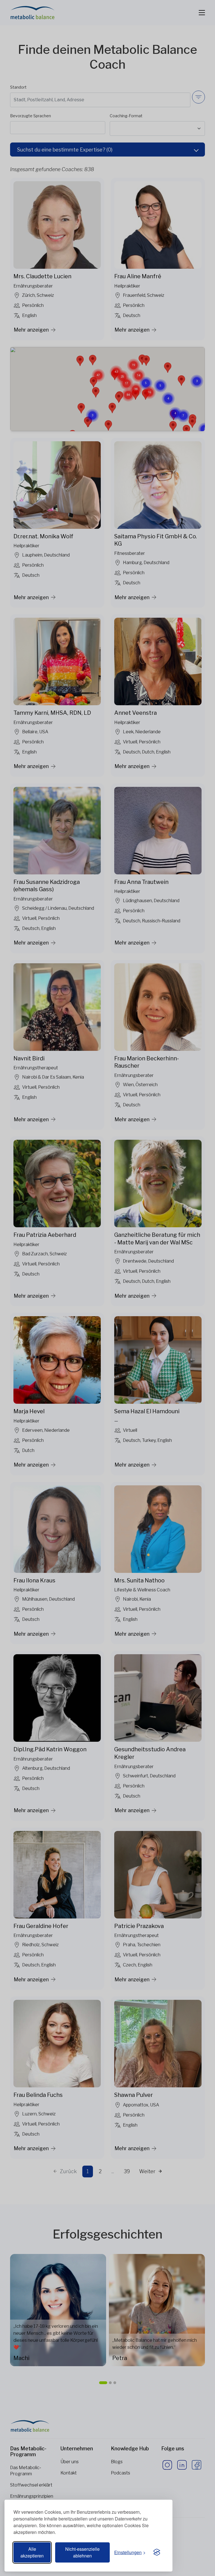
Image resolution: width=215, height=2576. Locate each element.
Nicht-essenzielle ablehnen (82, 2552)
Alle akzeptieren (32, 2552)
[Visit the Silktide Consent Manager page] (157, 2552)
